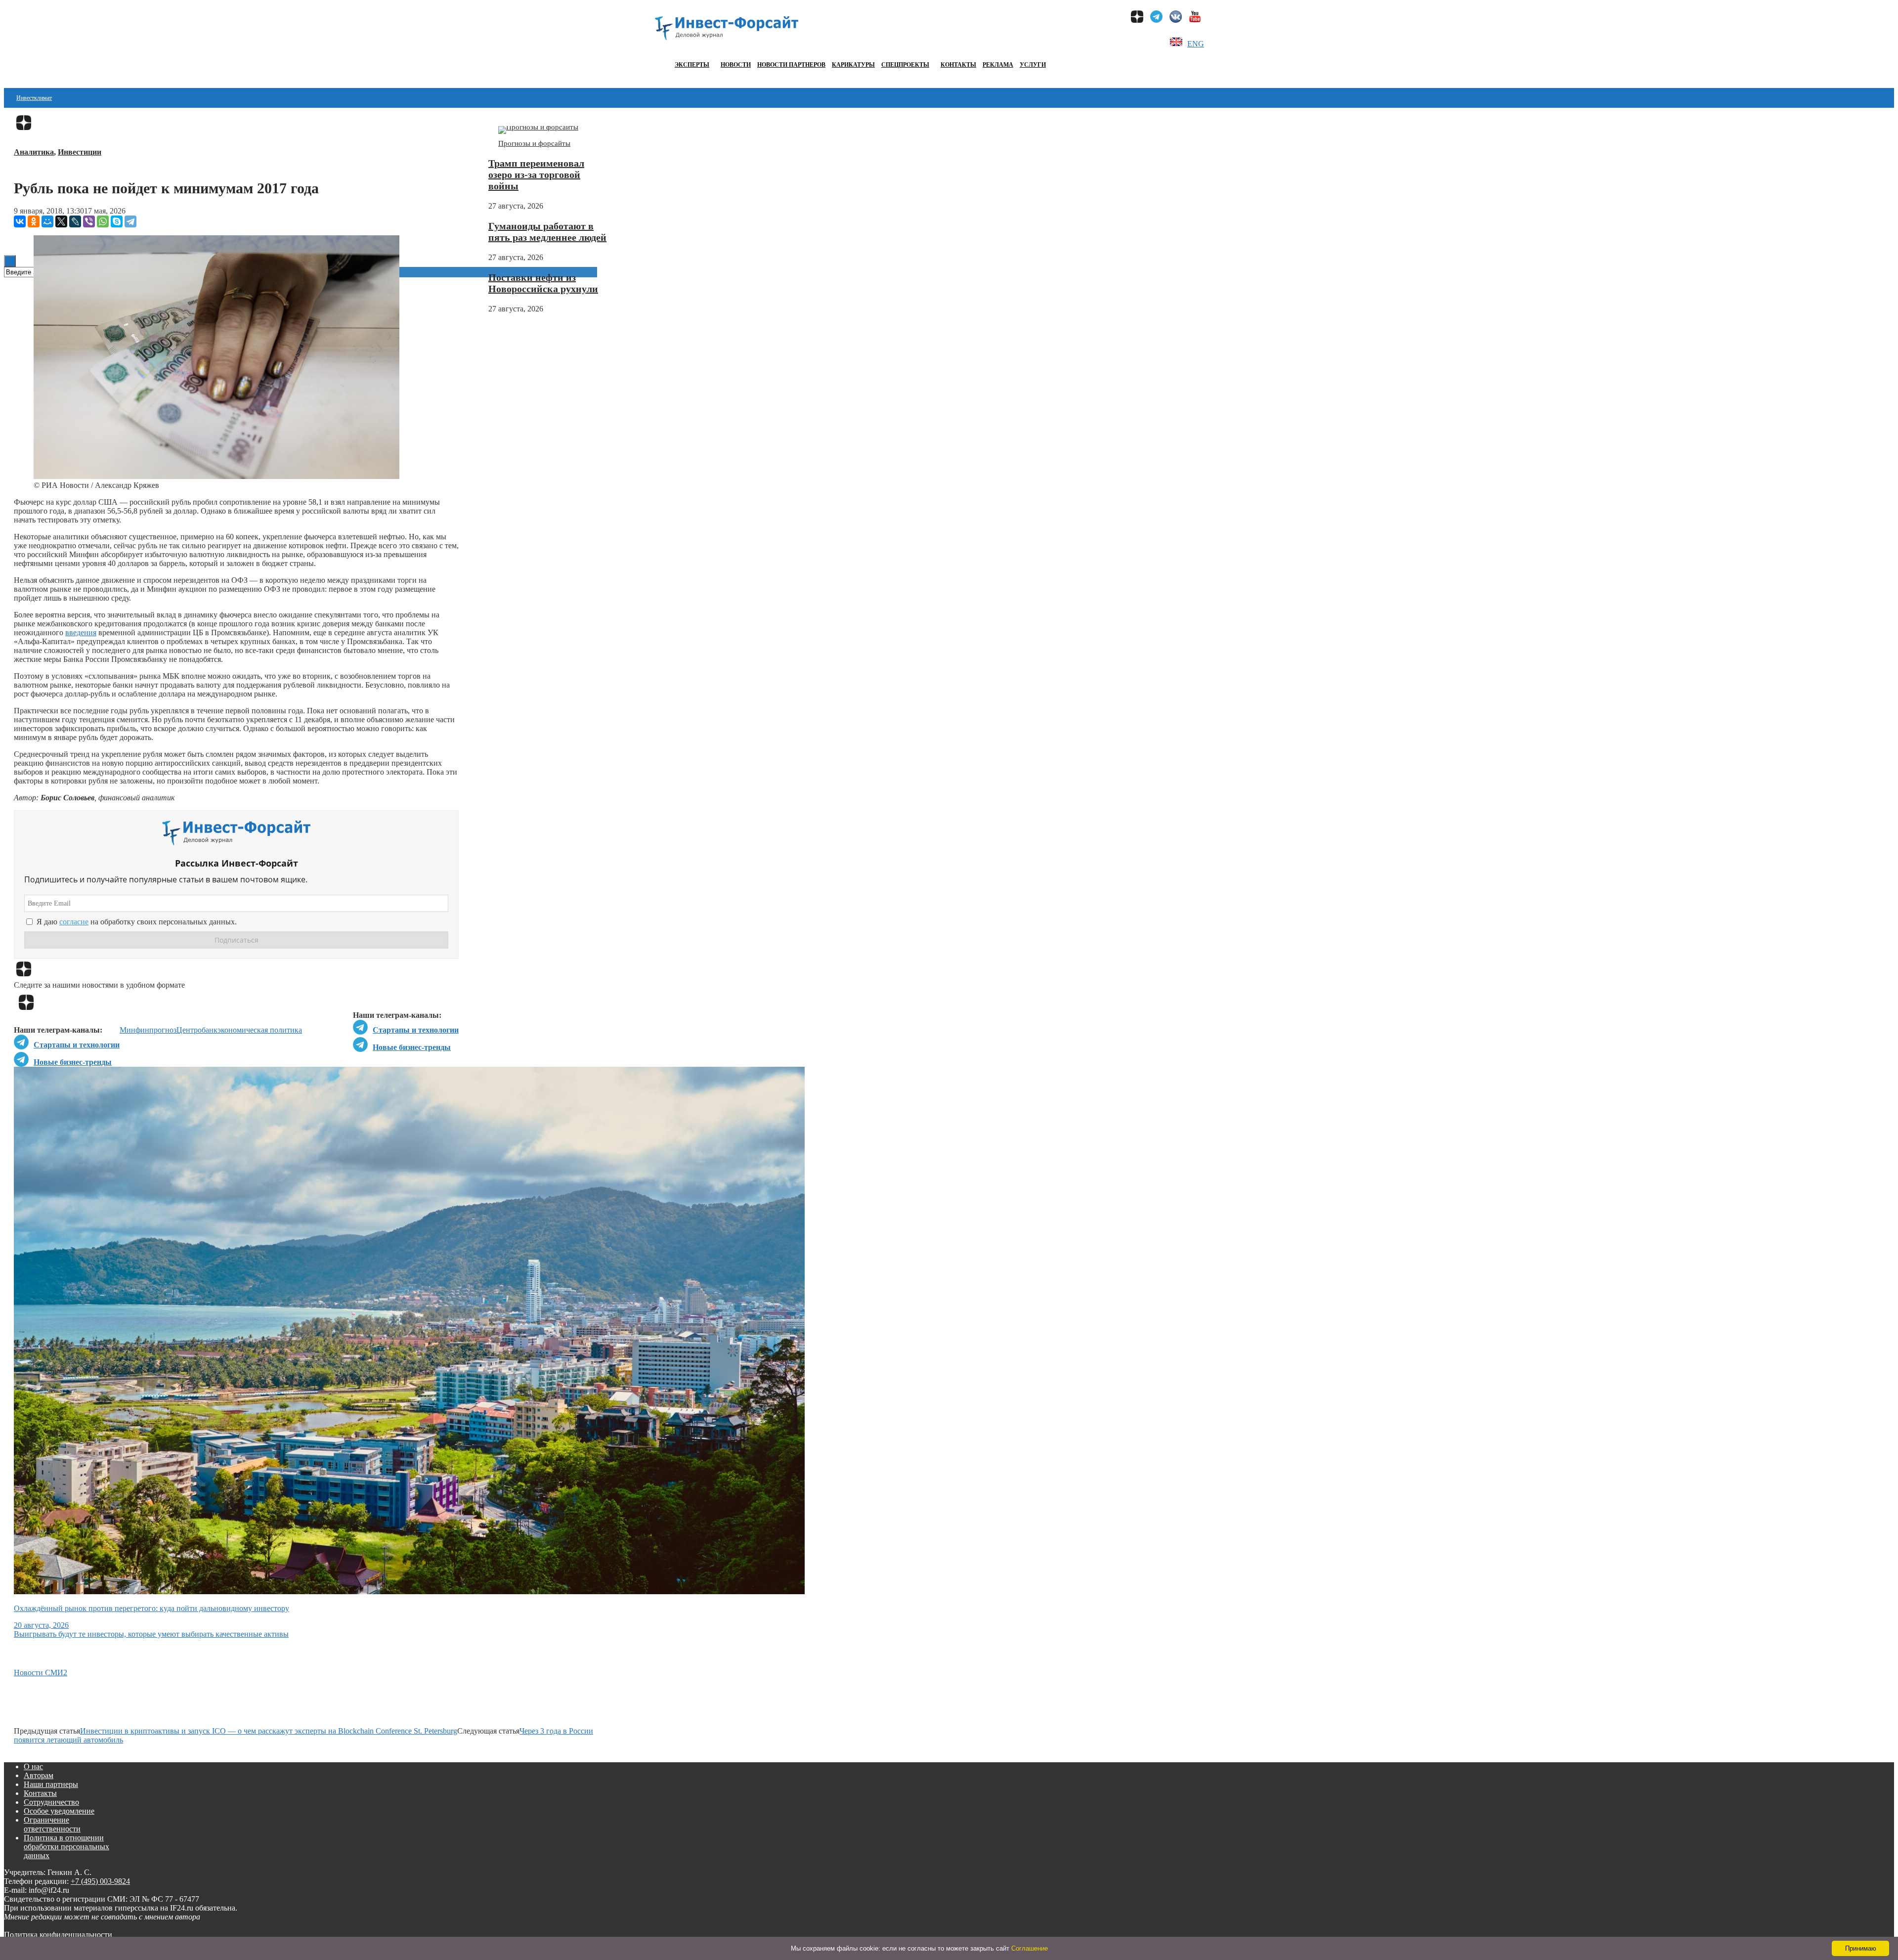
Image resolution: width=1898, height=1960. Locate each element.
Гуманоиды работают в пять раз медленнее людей (547, 232)
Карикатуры (853, 65)
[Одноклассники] (34, 221)
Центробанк (197, 1030)
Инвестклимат (34, 98)
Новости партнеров (791, 65)
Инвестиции (80, 152)
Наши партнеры (51, 1784)
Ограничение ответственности (52, 1824)
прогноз (163, 1030)
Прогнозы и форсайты (534, 143)
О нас (33, 1766)
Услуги (1033, 65)
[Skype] (117, 221)
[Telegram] (130, 221)
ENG (1196, 44)
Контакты (958, 65)
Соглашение (1030, 1948)
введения (81, 632)
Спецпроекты (905, 65)
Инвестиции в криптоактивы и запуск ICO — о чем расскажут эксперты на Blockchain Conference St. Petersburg (269, 1731)
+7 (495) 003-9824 (100, 1881)
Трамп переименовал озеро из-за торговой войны (536, 174)
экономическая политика (260, 1030)
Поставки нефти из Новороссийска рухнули (543, 283)
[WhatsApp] (103, 221)
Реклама (998, 65)
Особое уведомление (59, 1811)
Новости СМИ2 (41, 1673)
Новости (736, 65)
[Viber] (89, 221)
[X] (61, 221)
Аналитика (34, 152)
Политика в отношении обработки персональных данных (66, 1847)
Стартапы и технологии (416, 1030)
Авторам (39, 1775)
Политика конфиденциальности (58, 1935)
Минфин (134, 1030)
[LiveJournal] (75, 221)
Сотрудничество (51, 1802)
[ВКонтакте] (20, 221)
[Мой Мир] (47, 221)
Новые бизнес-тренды (412, 1047)
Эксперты (692, 65)
